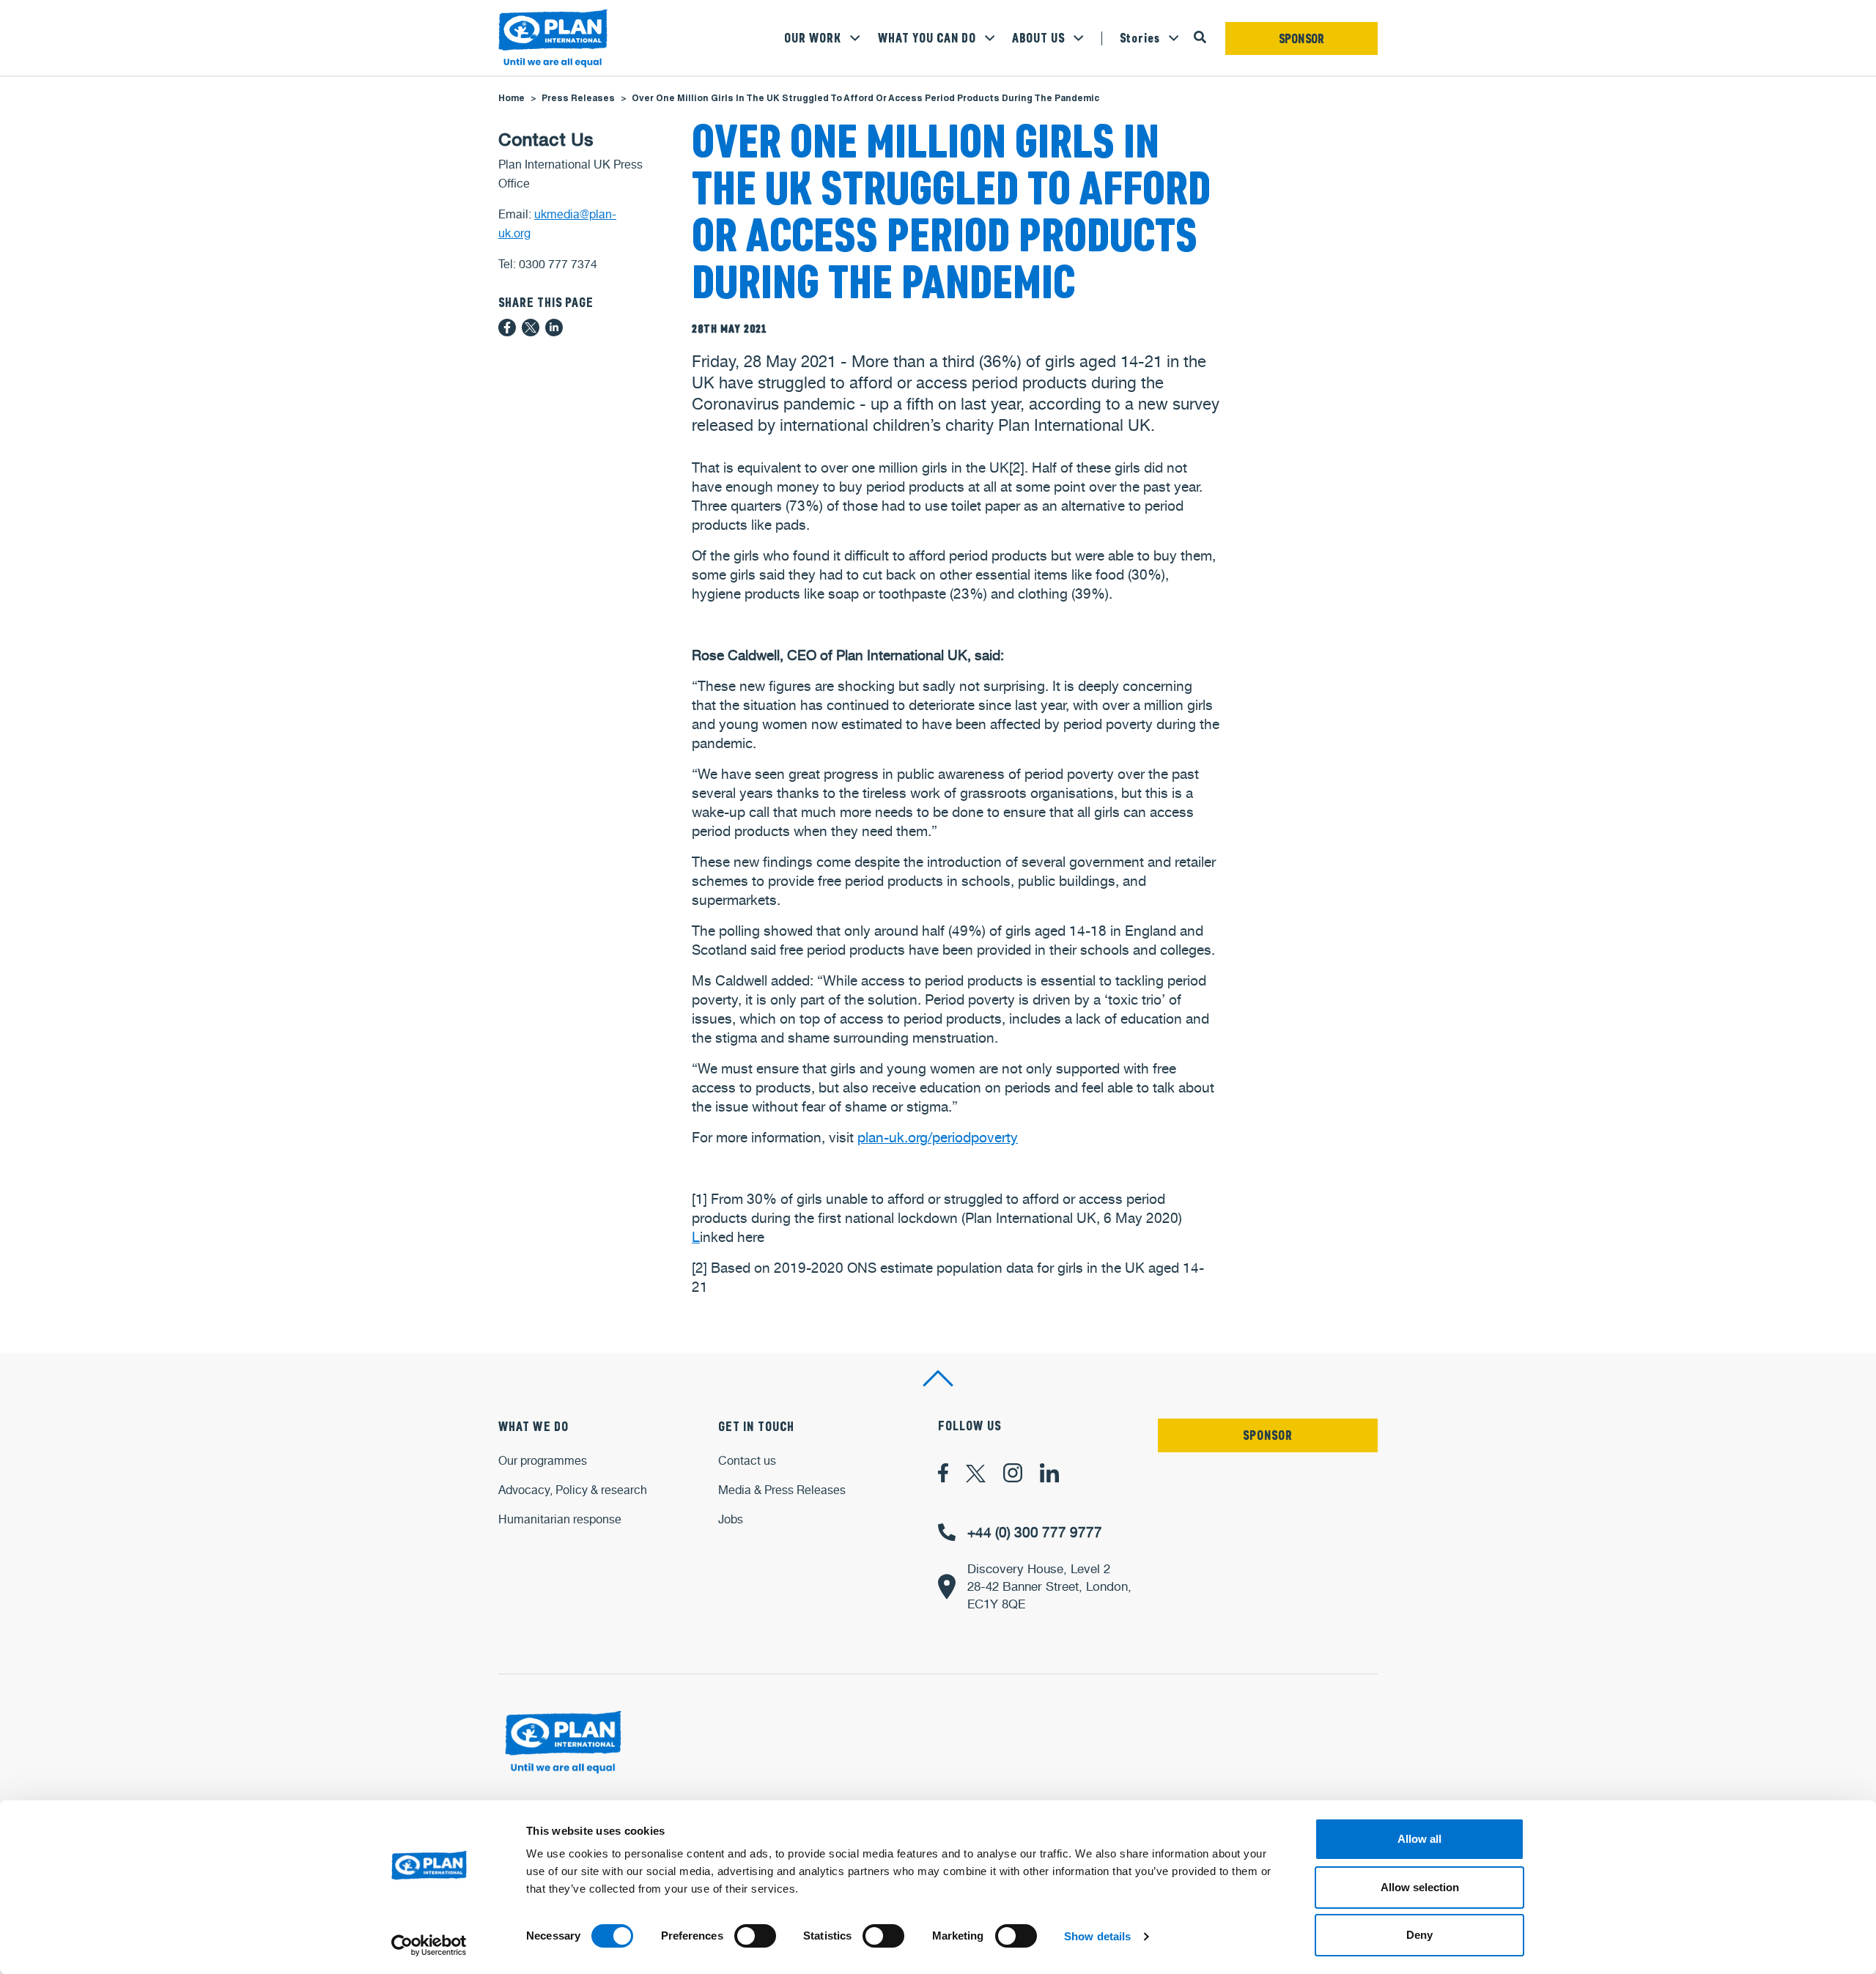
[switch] (755, 1936)
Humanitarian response (560, 1519)
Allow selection (1420, 1887)
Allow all (1419, 1839)
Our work (813, 38)
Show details (1097, 1936)
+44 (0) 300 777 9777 (1035, 1532)
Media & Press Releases (782, 1490)
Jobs (731, 1519)
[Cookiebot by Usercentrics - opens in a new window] (429, 1945)
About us (1038, 38)
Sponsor (1302, 39)
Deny (1419, 1935)
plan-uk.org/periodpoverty (938, 1137)
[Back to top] (938, 1378)
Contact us (747, 1461)
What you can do (927, 38)
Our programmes (543, 1461)
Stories (1140, 38)
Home (512, 99)
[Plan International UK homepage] (553, 39)
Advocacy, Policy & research (573, 1490)
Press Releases (578, 99)
